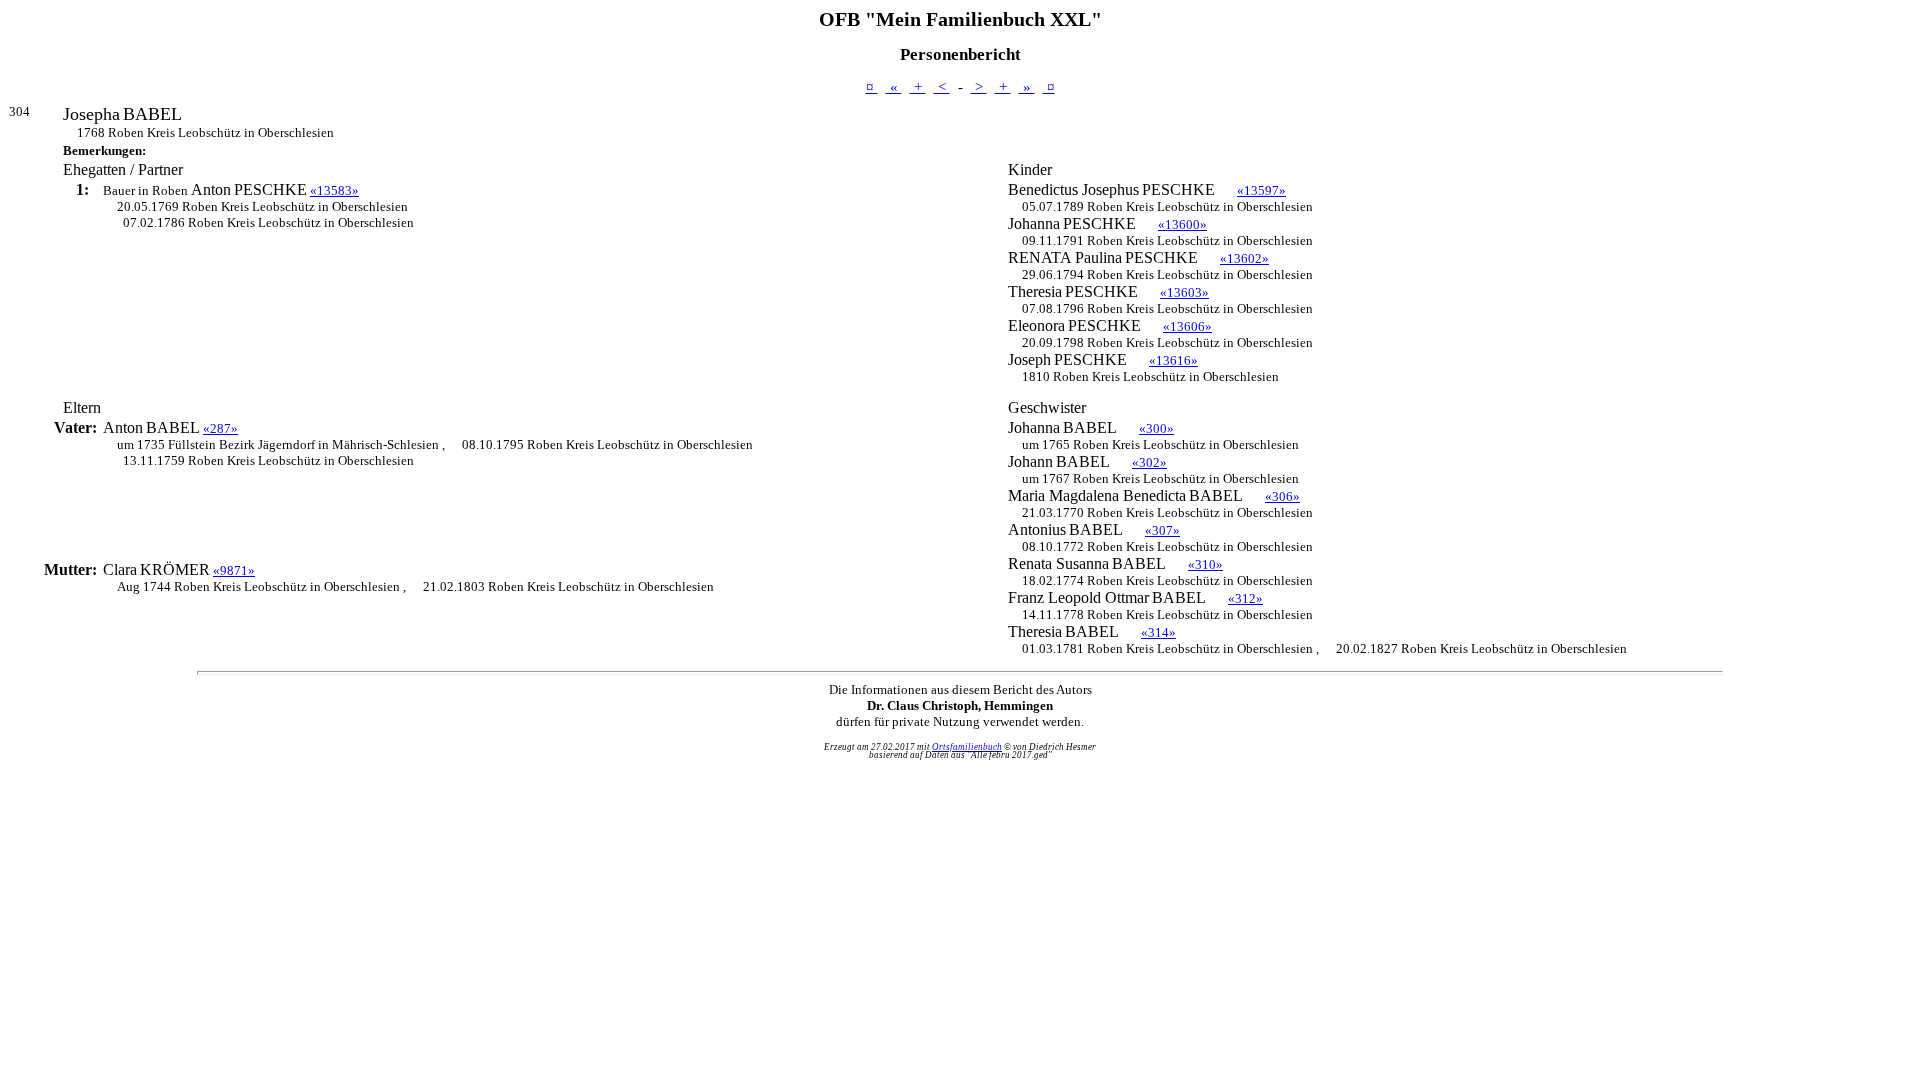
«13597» (1261, 190)
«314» (1158, 632)
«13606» (1187, 326)
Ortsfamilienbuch (967, 747)
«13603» (1184, 292)
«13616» (1173, 360)
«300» (1156, 428)
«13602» (1244, 258)
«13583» (334, 190)
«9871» (234, 570)
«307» (1162, 530)
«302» (1149, 462)
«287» (220, 428)
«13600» (1182, 224)
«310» (1205, 564)
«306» (1282, 496)
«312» (1245, 598)
